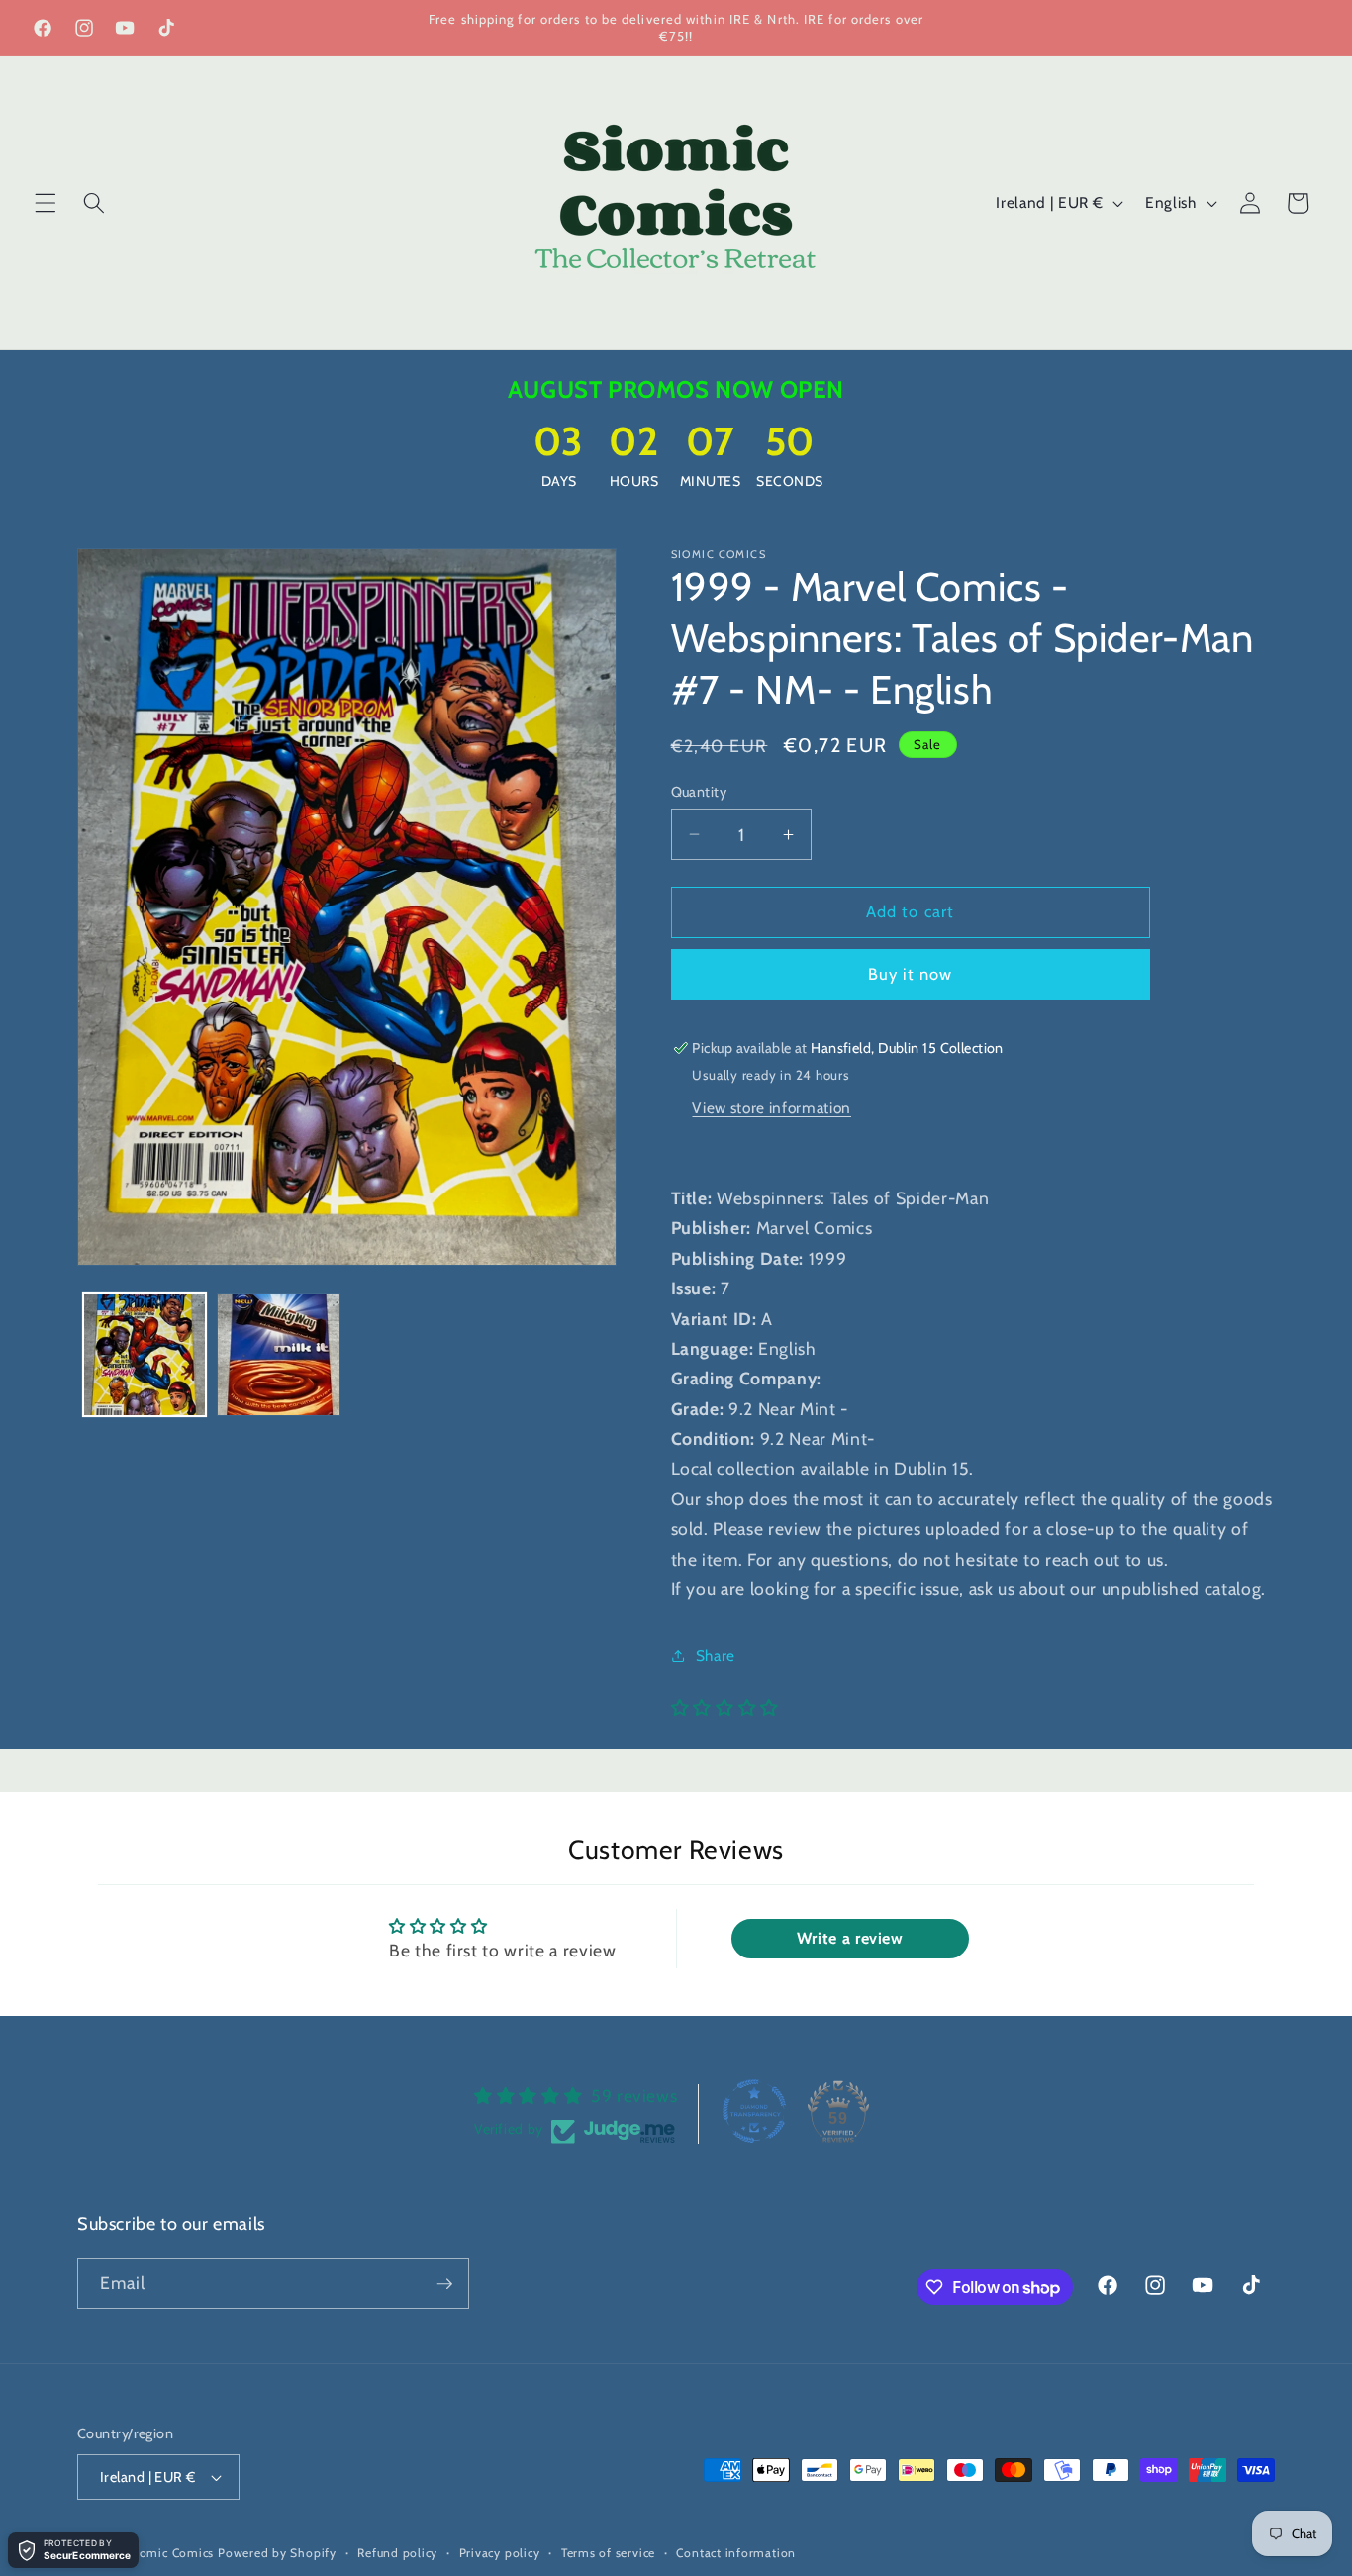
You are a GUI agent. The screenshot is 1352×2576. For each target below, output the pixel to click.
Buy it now (911, 974)
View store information (772, 1108)
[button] (46, 203)
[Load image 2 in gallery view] (279, 1355)
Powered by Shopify (277, 2553)
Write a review (850, 1938)
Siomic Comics (171, 2553)
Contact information (736, 2553)
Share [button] (716, 1655)
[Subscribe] (444, 2284)
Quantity (699, 792)
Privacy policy (500, 2553)
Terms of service (608, 2553)
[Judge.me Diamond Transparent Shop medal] (754, 2111)
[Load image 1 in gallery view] (145, 1355)
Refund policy (397, 2553)
